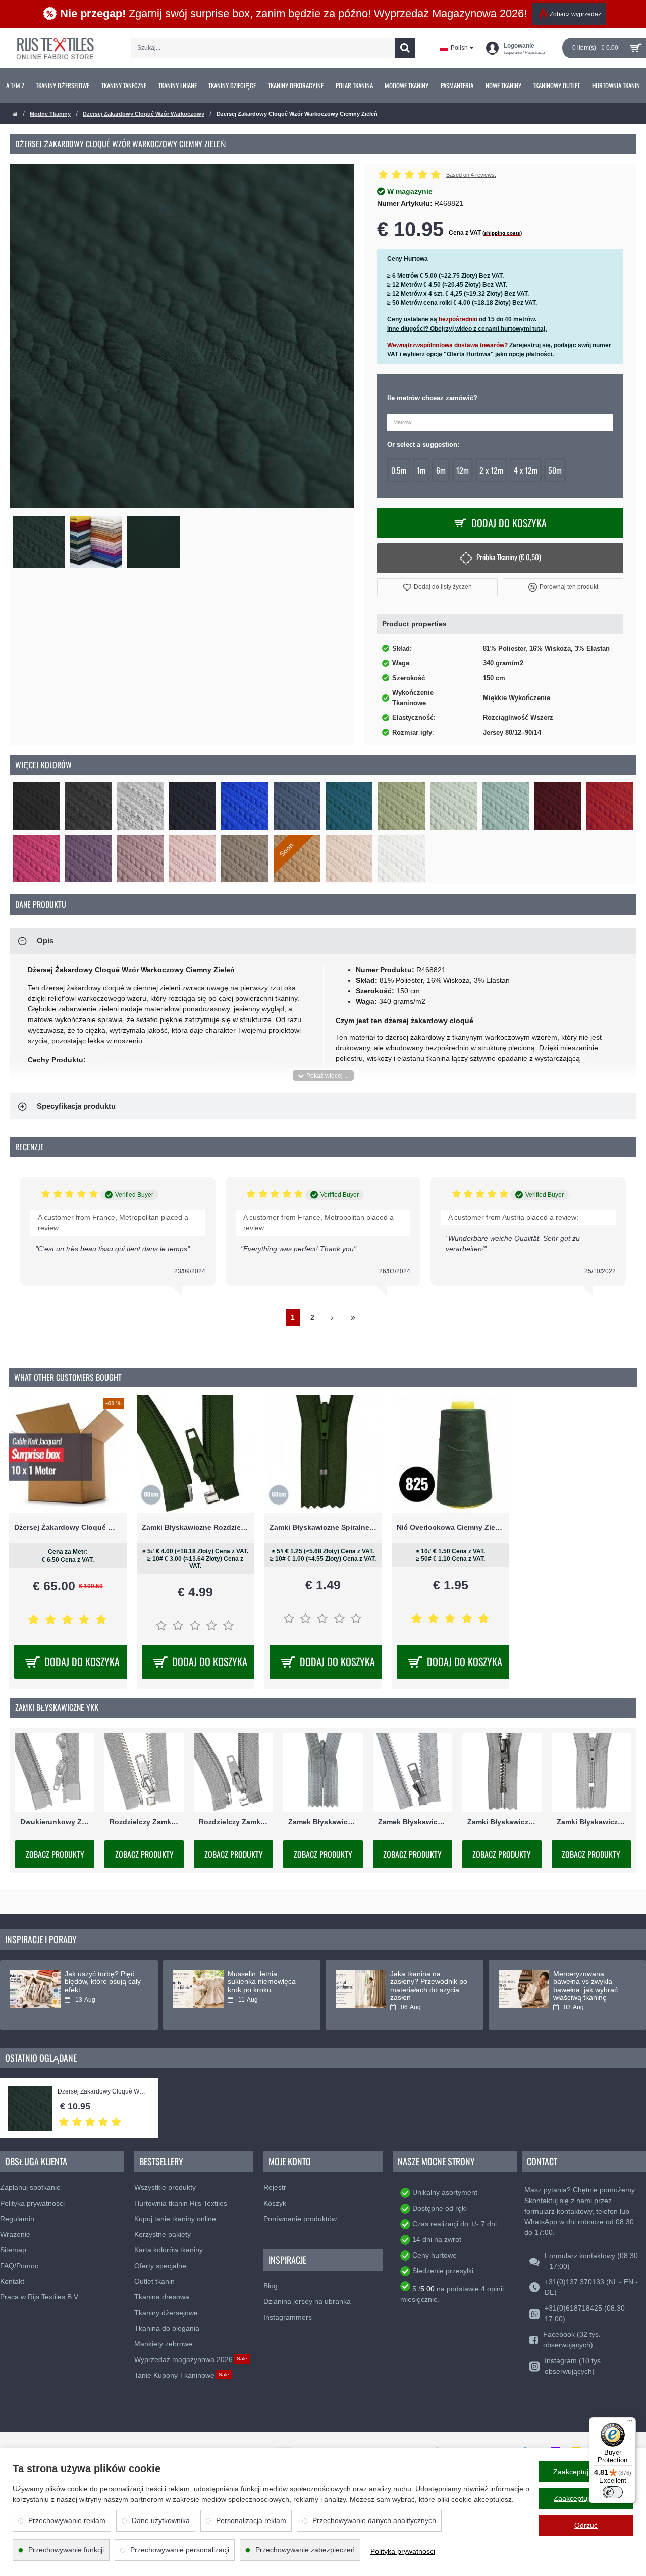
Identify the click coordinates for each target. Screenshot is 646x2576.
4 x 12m (526, 470)
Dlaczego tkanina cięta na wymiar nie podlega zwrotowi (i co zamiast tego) (101, 1986)
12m (463, 470)
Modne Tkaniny (50, 114)
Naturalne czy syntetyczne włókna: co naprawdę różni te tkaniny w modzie (590, 1986)
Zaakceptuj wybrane (586, 2498)
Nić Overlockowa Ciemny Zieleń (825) (450, 1527)
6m (441, 470)
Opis (45, 941)
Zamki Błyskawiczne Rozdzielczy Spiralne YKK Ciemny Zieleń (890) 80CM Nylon (196, 1527)
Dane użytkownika (161, 2520)
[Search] (405, 48)
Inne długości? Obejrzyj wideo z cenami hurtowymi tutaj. (467, 329)
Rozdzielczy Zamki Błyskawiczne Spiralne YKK (233, 1822)
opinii (495, 2289)
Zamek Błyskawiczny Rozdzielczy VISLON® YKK (413, 1822)
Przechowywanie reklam (67, 2520)
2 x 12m (491, 470)
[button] (437, 587)
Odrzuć (586, 2525)
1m (421, 470)
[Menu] (630, 2423)
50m (555, 470)
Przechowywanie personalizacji (180, 2550)
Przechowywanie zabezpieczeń (305, 2550)
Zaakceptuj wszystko (586, 2472)
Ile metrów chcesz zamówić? (432, 398)
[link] (15, 86)
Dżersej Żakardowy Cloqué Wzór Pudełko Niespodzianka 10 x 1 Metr (68, 1527)
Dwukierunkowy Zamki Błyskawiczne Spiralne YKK (55, 1822)
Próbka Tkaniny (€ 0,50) (509, 557)
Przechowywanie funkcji (66, 2550)
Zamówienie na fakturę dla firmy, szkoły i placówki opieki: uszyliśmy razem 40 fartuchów (427, 1990)
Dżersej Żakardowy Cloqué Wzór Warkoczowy (144, 114)
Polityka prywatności (403, 2551)
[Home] (15, 114)
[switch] (613, 2492)
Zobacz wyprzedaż (575, 14)
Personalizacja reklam (251, 2520)
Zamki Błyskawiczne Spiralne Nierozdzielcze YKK (591, 1822)
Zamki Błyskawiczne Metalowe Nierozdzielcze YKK (502, 1822)
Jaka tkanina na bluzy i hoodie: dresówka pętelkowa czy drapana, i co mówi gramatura (265, 1986)
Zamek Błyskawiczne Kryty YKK (323, 1822)
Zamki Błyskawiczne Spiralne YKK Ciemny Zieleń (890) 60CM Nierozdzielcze (323, 1527)
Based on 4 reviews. (471, 175)
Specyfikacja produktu (76, 1106)
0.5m (399, 470)
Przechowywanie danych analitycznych (374, 2520)
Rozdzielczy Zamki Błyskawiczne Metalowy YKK (144, 1822)
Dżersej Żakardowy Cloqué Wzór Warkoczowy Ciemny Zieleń (102, 2092)
